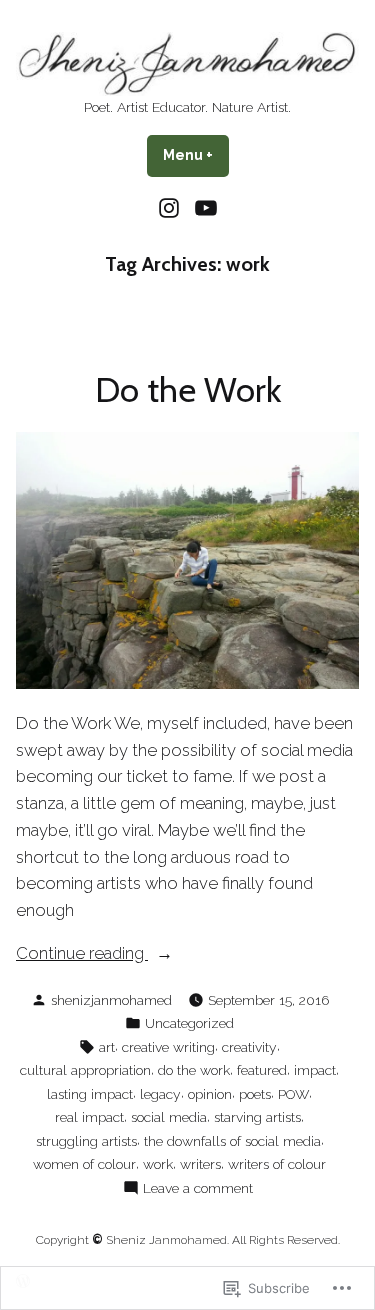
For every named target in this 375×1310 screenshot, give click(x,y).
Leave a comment (198, 1189)
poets (255, 1094)
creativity (249, 1047)
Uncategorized (189, 1023)
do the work (194, 1070)
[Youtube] (203, 207)
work (158, 1164)
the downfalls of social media (232, 1141)
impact (315, 1070)
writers (200, 1164)
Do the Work (188, 390)
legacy (160, 1094)
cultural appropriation (85, 1070)
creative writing (168, 1047)
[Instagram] (171, 207)
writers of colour (277, 1164)
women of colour (84, 1164)
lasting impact (90, 1094)
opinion (210, 1094)
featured (262, 1070)
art (107, 1047)
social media (169, 1117)
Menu (196, 155)
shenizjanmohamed (111, 1000)
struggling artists (86, 1141)
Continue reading (82, 954)
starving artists (257, 1117)
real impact (89, 1117)
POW (293, 1094)
